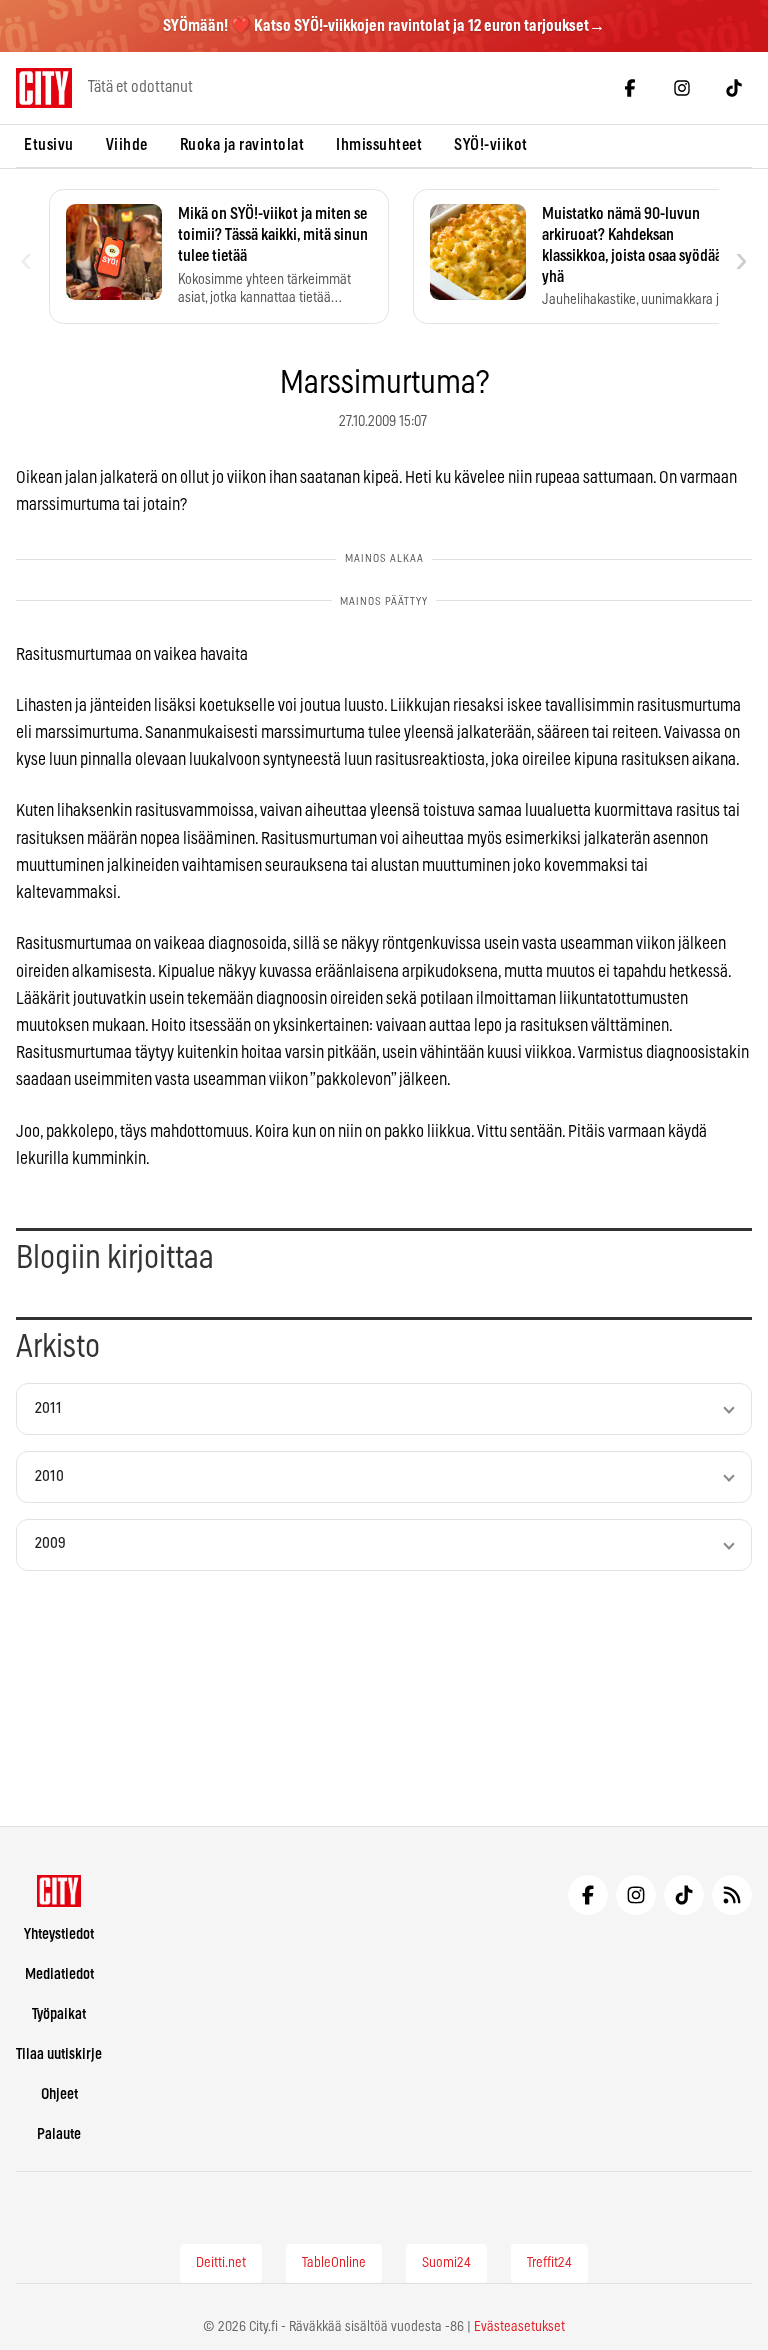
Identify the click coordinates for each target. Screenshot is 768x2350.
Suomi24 (446, 2263)
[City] (59, 1891)
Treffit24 (549, 2263)
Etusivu (49, 145)
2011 (48, 1408)
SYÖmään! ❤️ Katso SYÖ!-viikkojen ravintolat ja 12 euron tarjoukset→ (384, 26)
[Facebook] (630, 88)
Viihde (127, 145)
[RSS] (732, 1895)
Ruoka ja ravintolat (242, 145)
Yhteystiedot (59, 1934)
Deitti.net (221, 2263)
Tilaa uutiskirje (59, 2054)
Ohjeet (59, 2094)
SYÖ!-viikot (491, 145)
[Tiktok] (734, 88)
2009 (50, 1543)
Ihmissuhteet (379, 145)
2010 (49, 1476)
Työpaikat (59, 2014)
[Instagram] (682, 88)
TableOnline (334, 2263)
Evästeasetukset (519, 2327)
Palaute (59, 2134)
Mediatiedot (59, 1974)
